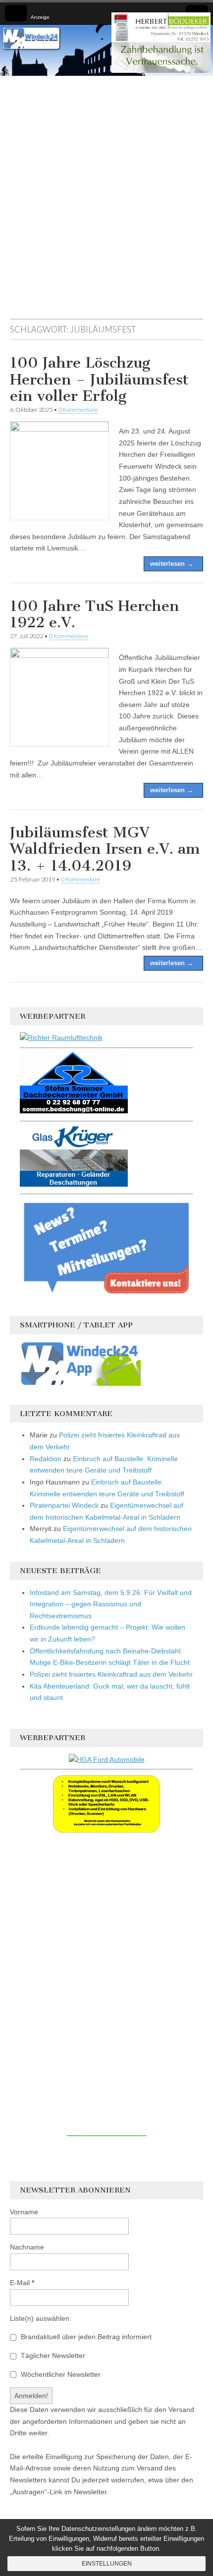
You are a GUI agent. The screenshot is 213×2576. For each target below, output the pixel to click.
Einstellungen (107, 2564)
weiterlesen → (172, 564)
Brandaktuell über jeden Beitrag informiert (85, 2337)
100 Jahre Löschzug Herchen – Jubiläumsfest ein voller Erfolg (99, 379)
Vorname (24, 2212)
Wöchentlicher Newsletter (60, 2374)
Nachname (27, 2247)
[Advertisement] (106, 202)
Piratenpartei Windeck (64, 1505)
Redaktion (46, 1459)
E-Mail (22, 2283)
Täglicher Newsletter (52, 2356)
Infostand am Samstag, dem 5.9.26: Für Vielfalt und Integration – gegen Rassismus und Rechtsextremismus (111, 1604)
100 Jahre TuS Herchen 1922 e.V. (95, 614)
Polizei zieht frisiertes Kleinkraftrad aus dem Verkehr (111, 1674)
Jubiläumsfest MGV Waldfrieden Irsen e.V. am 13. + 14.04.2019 (105, 849)
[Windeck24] (106, 50)
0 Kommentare (78, 410)
